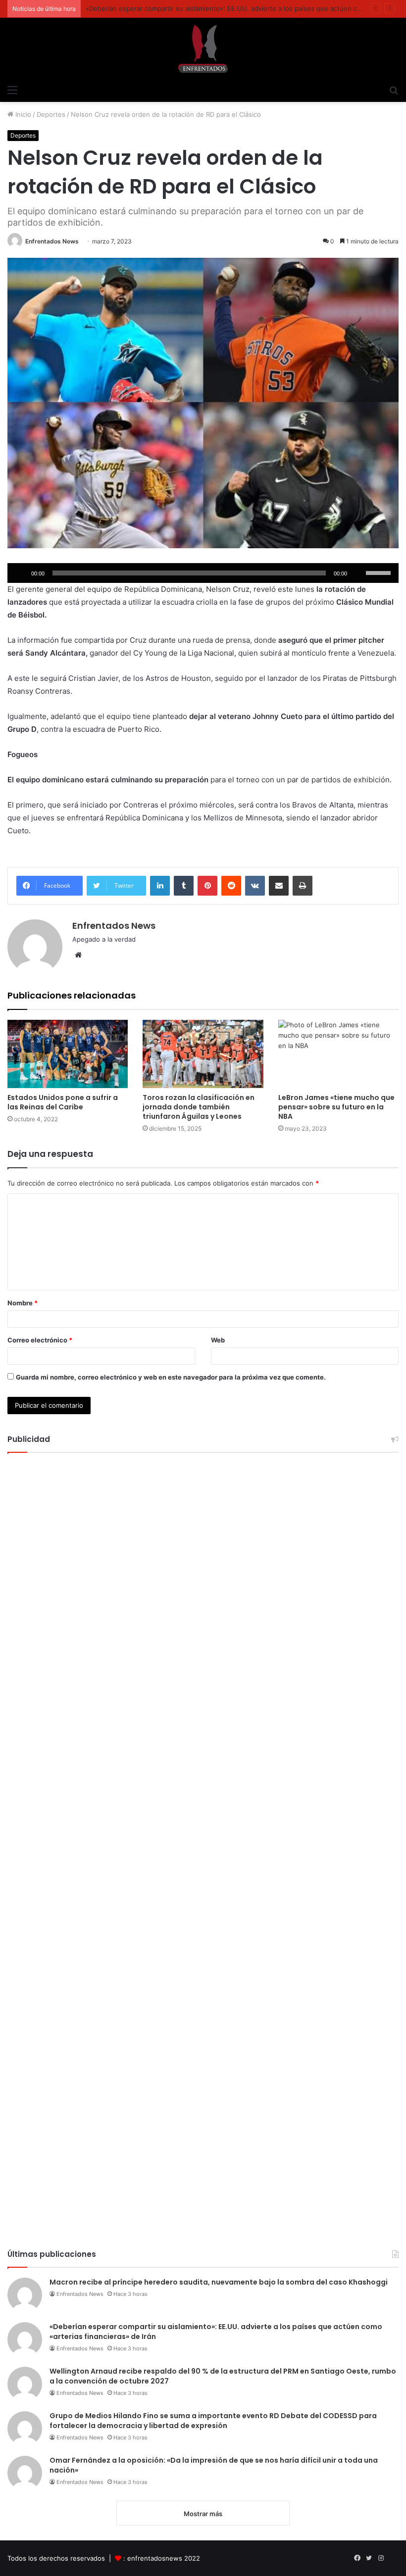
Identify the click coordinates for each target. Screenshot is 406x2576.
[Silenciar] (358, 573)
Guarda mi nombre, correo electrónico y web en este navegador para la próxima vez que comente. (171, 1377)
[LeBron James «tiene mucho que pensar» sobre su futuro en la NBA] (338, 1054)
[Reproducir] (20, 573)
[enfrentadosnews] (203, 49)
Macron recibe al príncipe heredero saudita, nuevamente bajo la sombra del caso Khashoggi (219, 2282)
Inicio (22, 114)
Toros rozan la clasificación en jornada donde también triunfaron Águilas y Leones (199, 1107)
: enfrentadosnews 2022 (162, 2558)
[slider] (380, 572)
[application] (203, 573)
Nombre (23, 1303)
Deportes (51, 114)
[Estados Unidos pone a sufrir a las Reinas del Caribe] (68, 1054)
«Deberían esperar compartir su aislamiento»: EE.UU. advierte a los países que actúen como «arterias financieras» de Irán (216, 2332)
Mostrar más (203, 2514)
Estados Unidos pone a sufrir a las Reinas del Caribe (63, 1102)
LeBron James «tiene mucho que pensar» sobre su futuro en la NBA (336, 1107)
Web (218, 1340)
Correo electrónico (40, 1340)
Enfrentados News (52, 241)
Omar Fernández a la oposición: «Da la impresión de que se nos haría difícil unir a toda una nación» (214, 2465)
